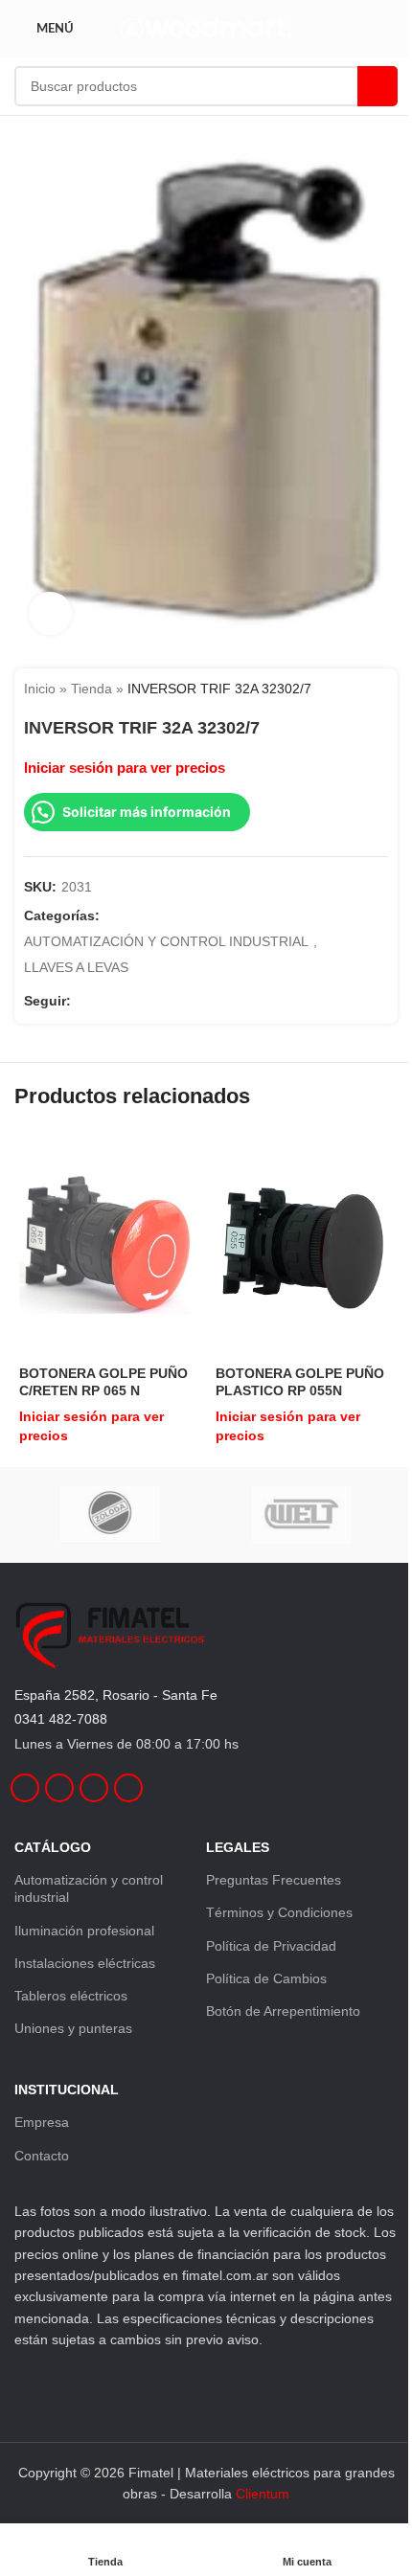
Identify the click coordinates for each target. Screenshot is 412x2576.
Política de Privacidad (271, 1946)
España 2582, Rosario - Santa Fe (116, 1695)
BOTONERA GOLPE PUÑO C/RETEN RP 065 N (103, 1382)
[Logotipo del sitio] (206, 28)
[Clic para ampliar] (50, 613)
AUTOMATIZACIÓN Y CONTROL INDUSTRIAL (166, 941)
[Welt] (302, 1515)
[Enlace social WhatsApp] (151, 1001)
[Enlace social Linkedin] (128, 1001)
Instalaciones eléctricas (85, 1963)
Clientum (263, 2494)
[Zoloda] (110, 1515)
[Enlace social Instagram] (105, 1001)
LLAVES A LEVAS (76, 967)
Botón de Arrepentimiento (283, 2011)
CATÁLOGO (53, 1847)
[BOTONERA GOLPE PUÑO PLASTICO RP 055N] (304, 1245)
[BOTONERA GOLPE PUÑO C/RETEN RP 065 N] (108, 1245)
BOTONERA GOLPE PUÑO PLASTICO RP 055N (300, 1382)
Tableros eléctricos (71, 1996)
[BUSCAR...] (378, 86)
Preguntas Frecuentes (274, 1880)
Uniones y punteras (73, 2028)
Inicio (40, 689)
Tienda (92, 689)
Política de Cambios (266, 1978)
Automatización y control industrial (89, 1888)
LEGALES (238, 1847)
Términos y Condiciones (279, 1912)
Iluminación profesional (84, 1931)
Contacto (42, 2156)
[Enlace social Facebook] (82, 1001)
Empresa (42, 2122)
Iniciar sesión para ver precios (125, 768)
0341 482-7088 (61, 1719)
